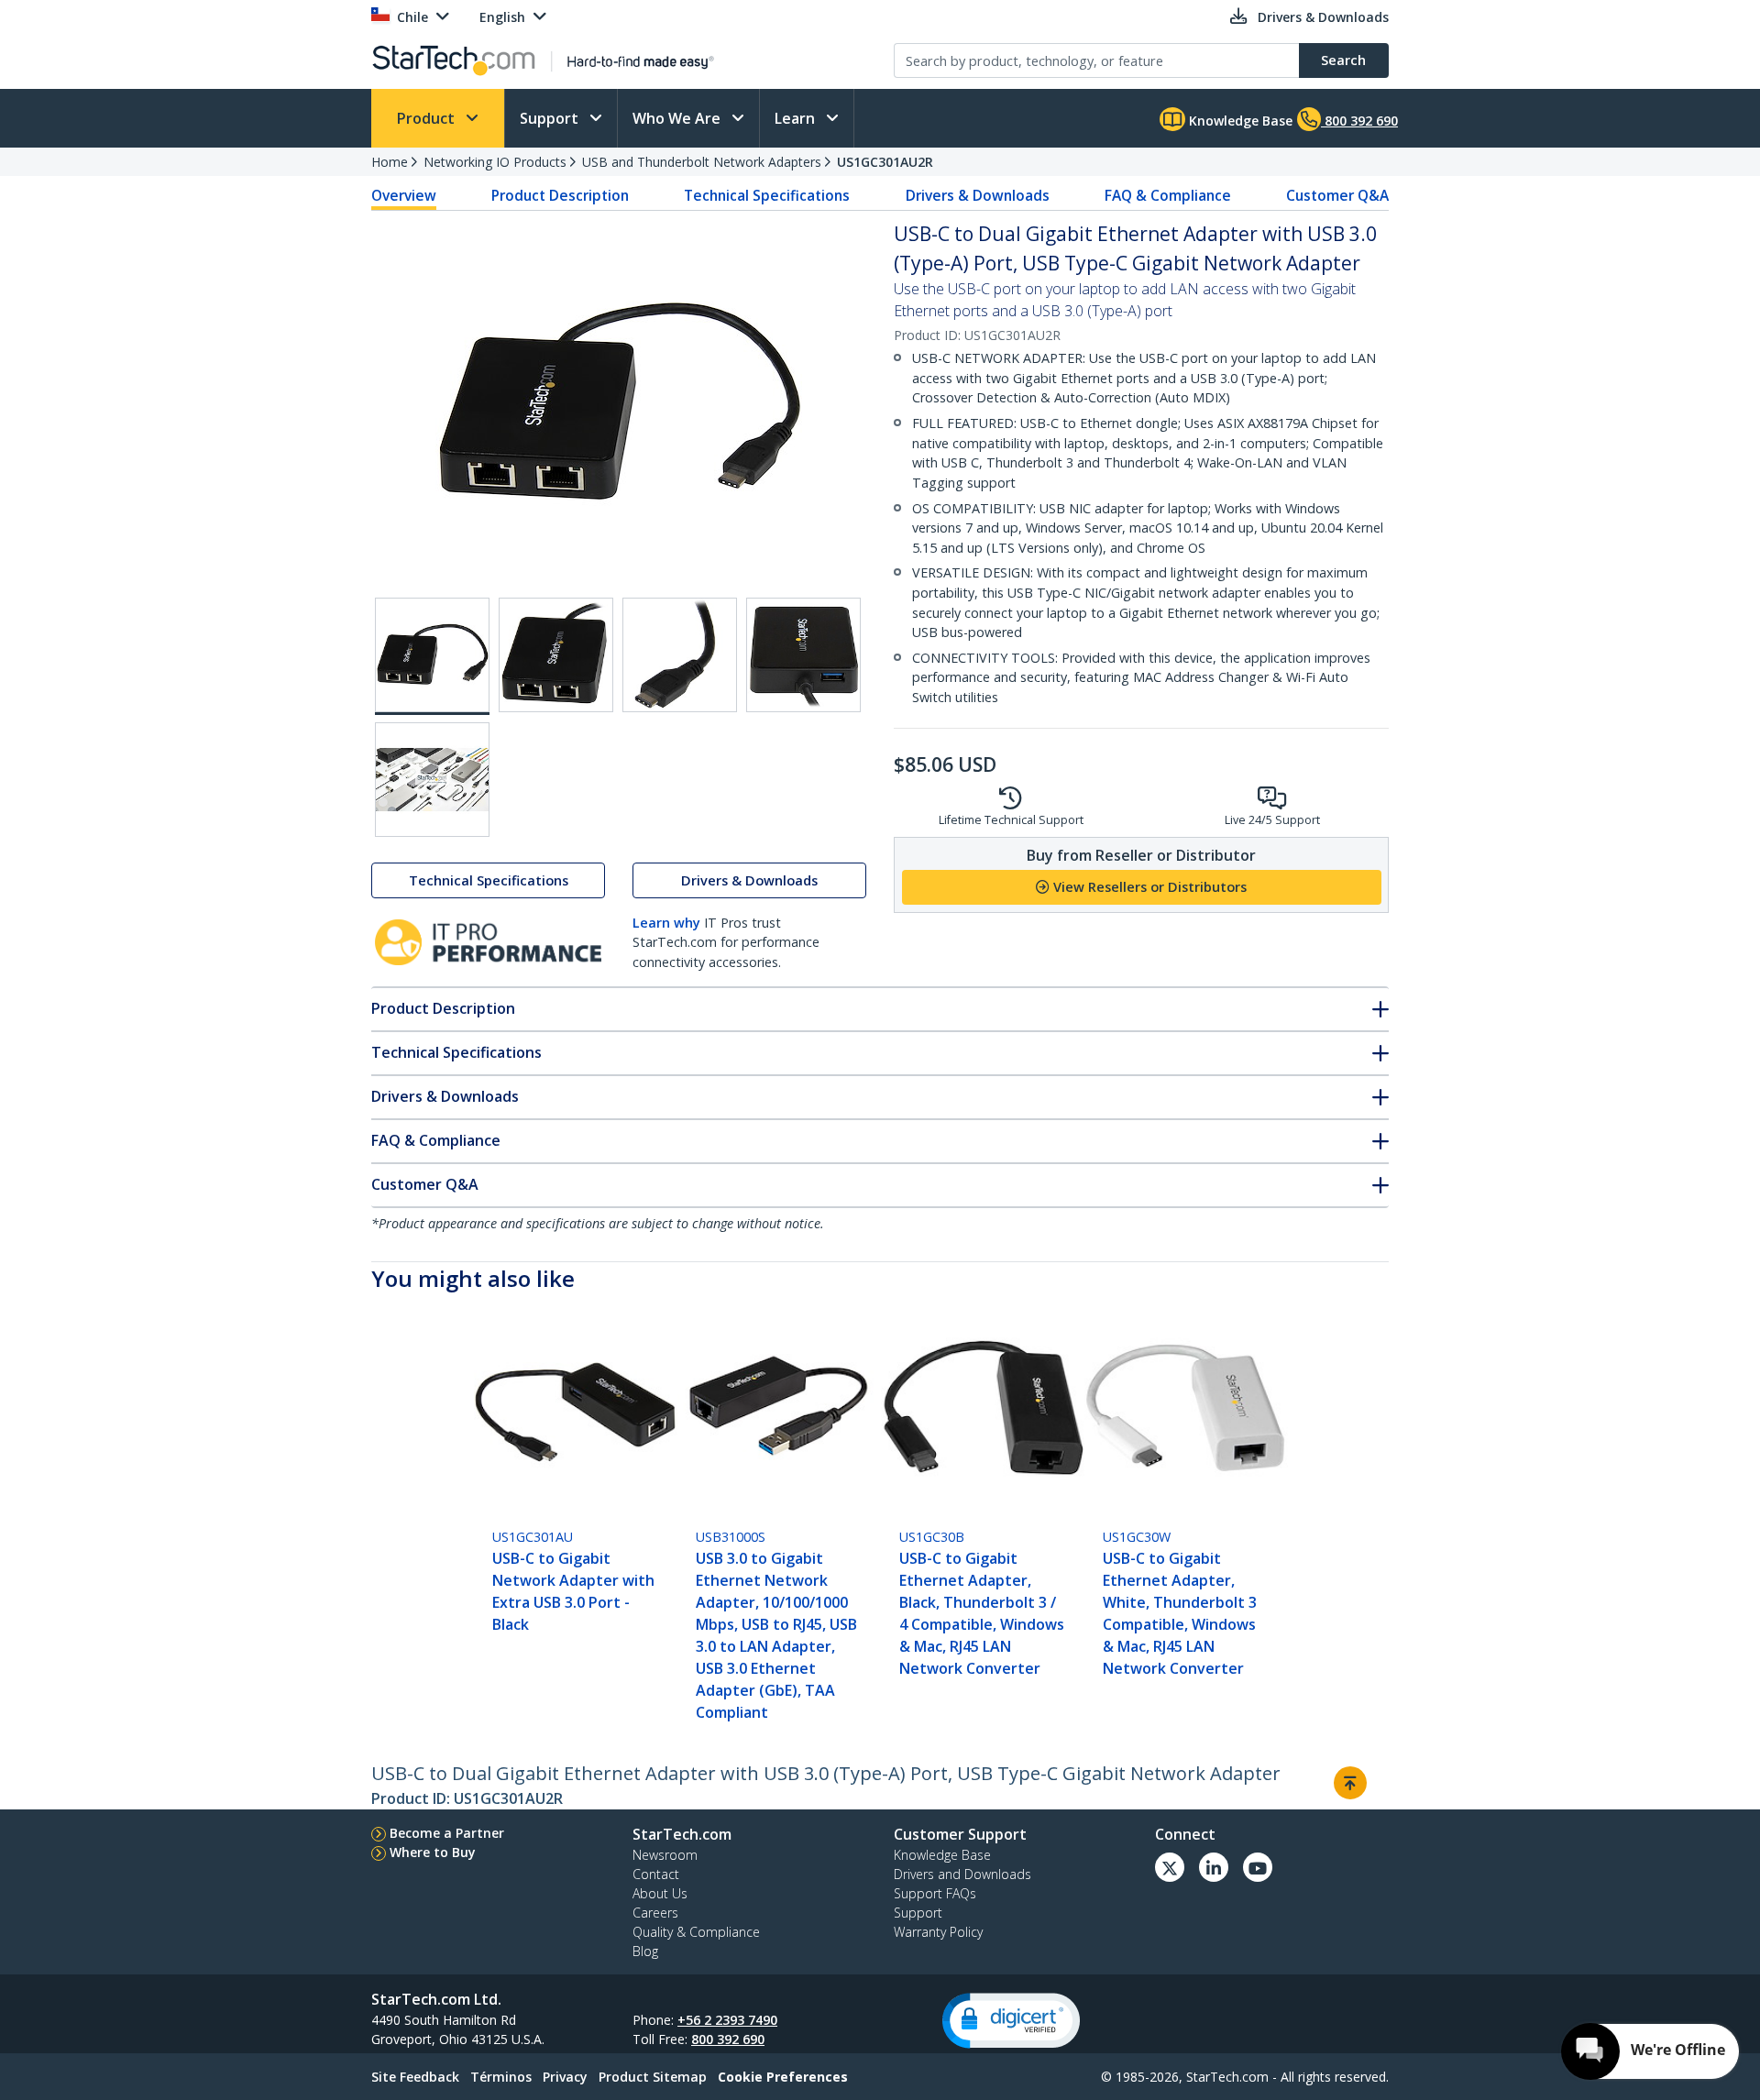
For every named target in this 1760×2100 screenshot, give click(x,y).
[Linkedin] (1214, 1867)
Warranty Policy (938, 1932)
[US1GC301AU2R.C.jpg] (680, 655)
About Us (660, 1893)
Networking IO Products (495, 162)
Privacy (565, 2077)
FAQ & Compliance (1168, 195)
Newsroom (665, 1855)
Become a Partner (447, 1833)
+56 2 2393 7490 (727, 2020)
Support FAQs (935, 1893)
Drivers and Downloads (962, 1874)
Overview (404, 195)
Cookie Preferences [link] (783, 2077)
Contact (656, 1874)
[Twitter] (1170, 1867)
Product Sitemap (653, 2077)
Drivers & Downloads (978, 195)
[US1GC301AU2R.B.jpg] (556, 655)
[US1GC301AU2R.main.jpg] (432, 656)
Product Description (560, 195)
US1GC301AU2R (885, 162)
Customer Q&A (1337, 195)
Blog (645, 1951)
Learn (797, 118)
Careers (655, 1913)
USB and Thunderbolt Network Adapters (702, 162)
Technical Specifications (767, 195)
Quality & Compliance (696, 1932)
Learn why (666, 923)
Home (390, 162)
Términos (501, 2077)
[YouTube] (1258, 1867)
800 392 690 (728, 2039)
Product (428, 118)
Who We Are (678, 118)
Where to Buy (433, 1852)
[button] (1011, 2021)
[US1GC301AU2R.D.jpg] (803, 655)
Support (551, 118)
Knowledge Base (1239, 121)
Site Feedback (415, 2077)
